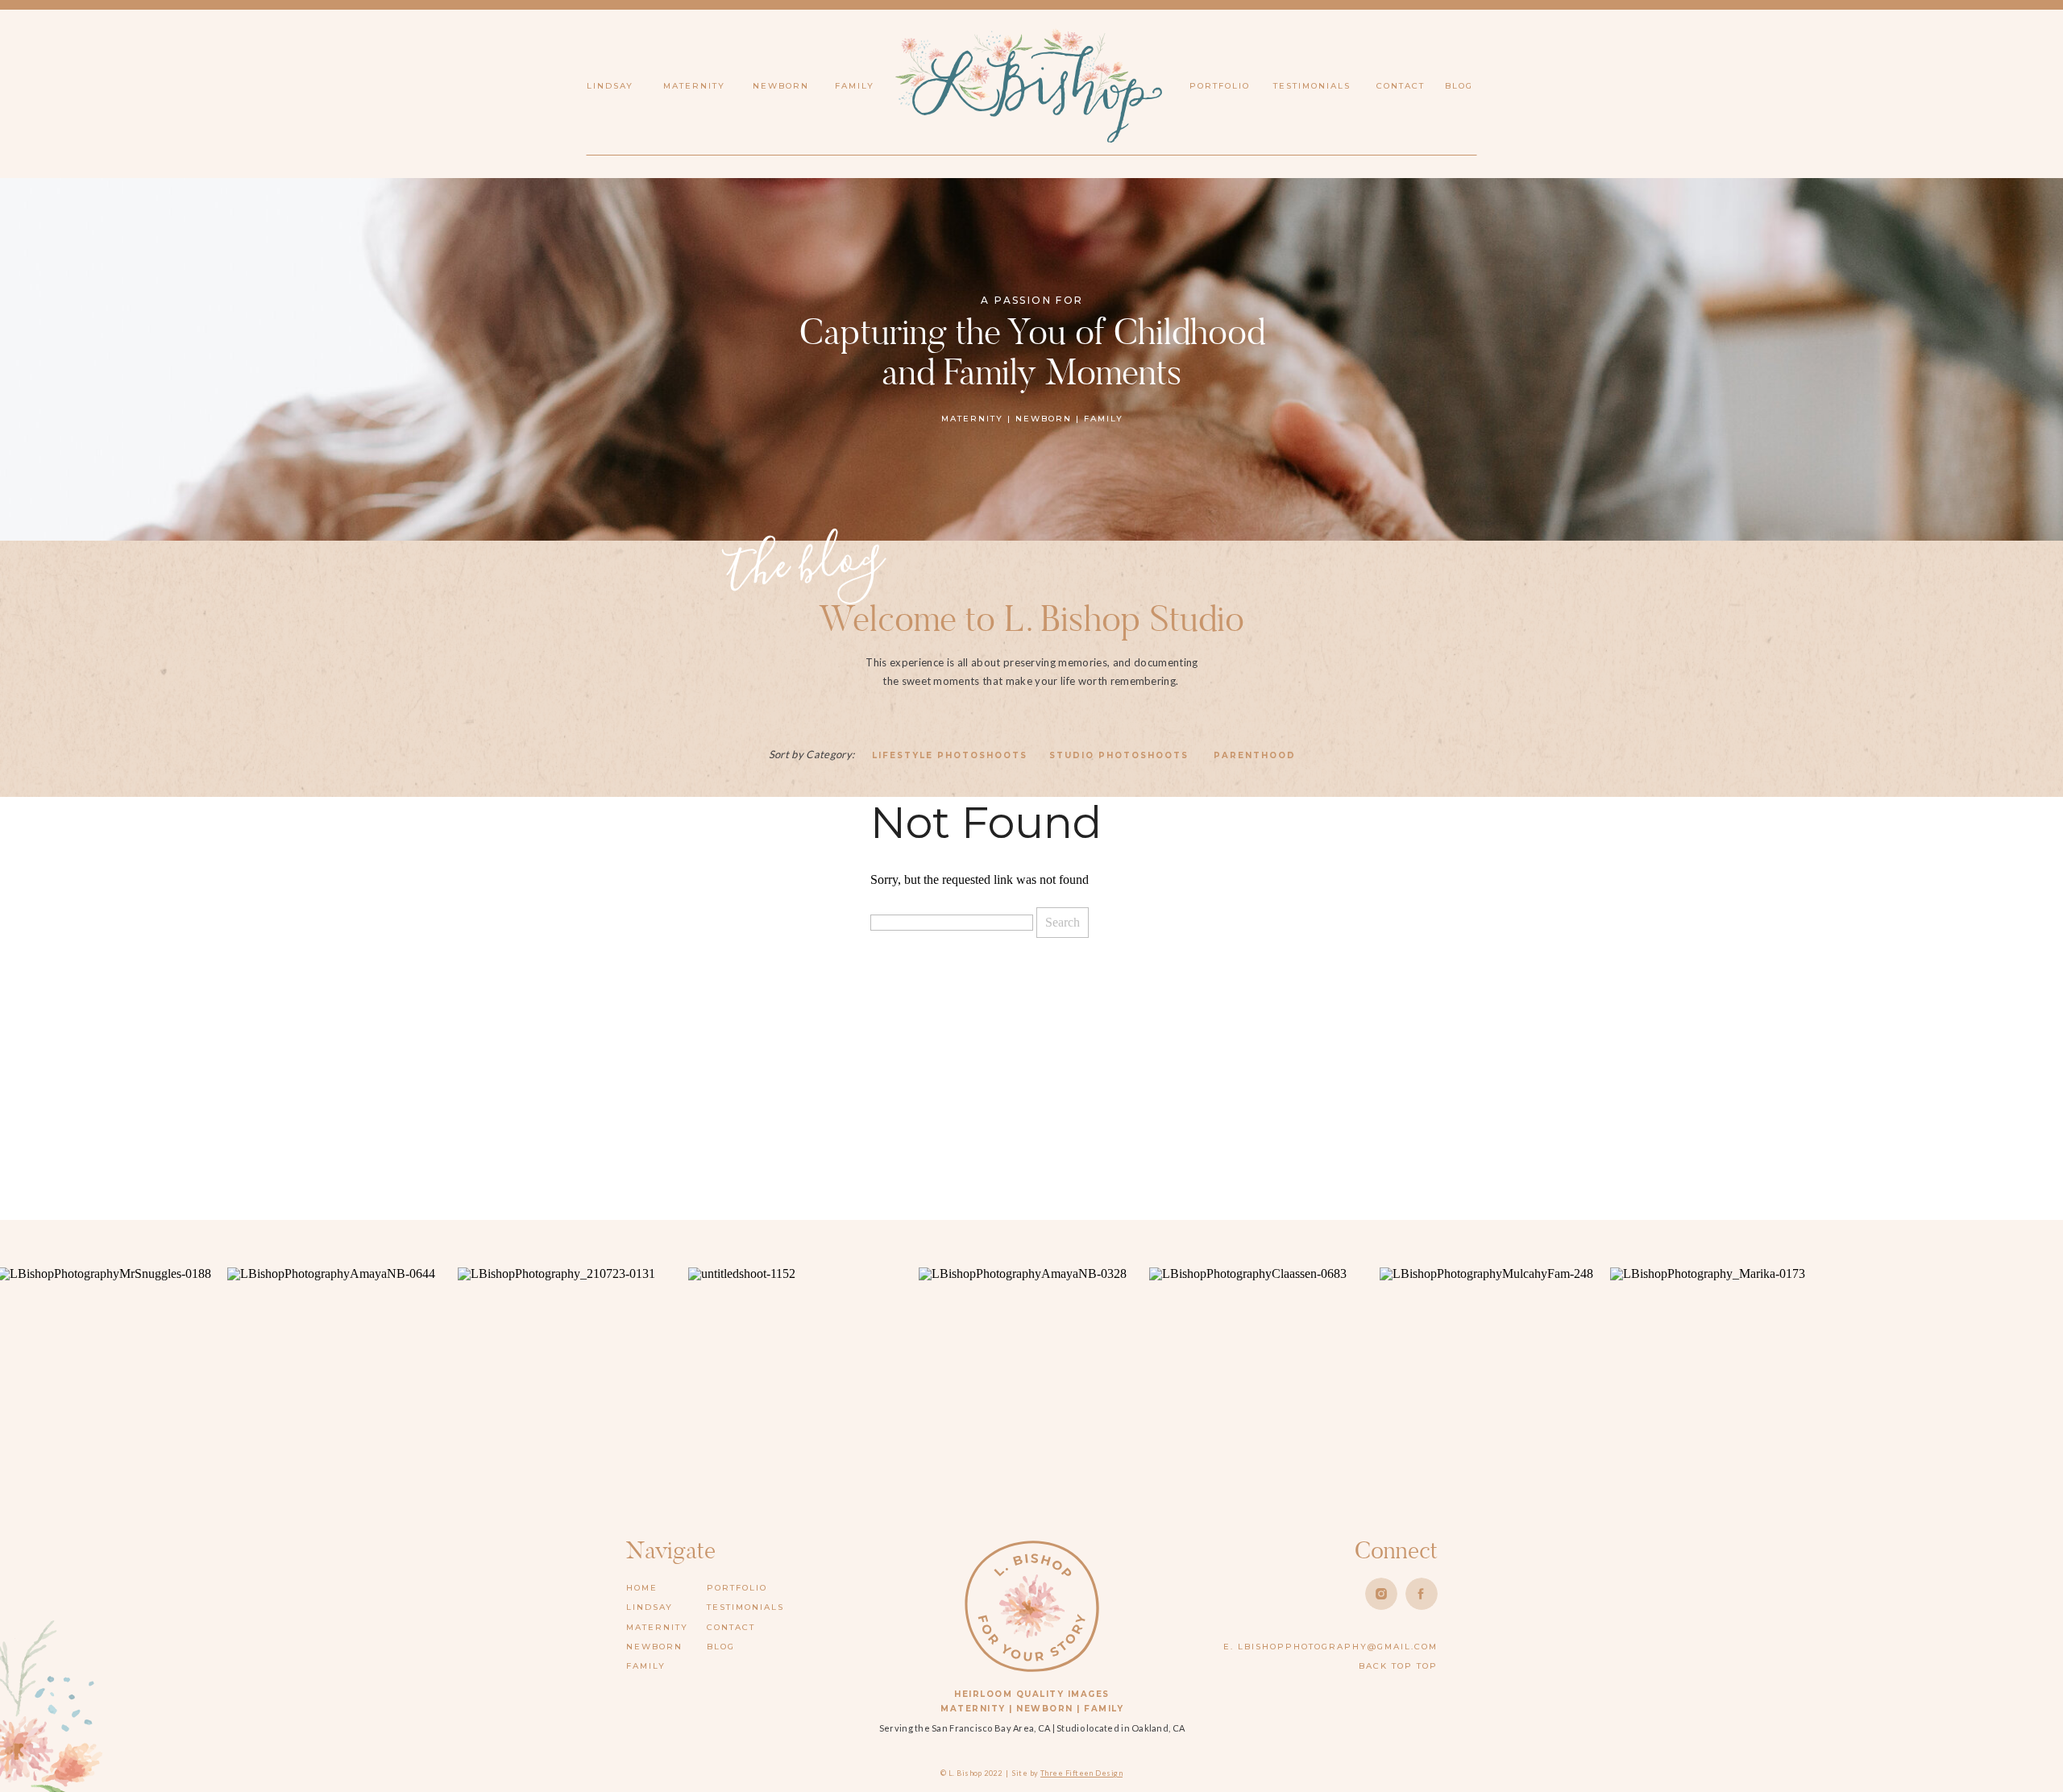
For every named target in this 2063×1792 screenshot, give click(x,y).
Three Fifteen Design (1081, 1773)
